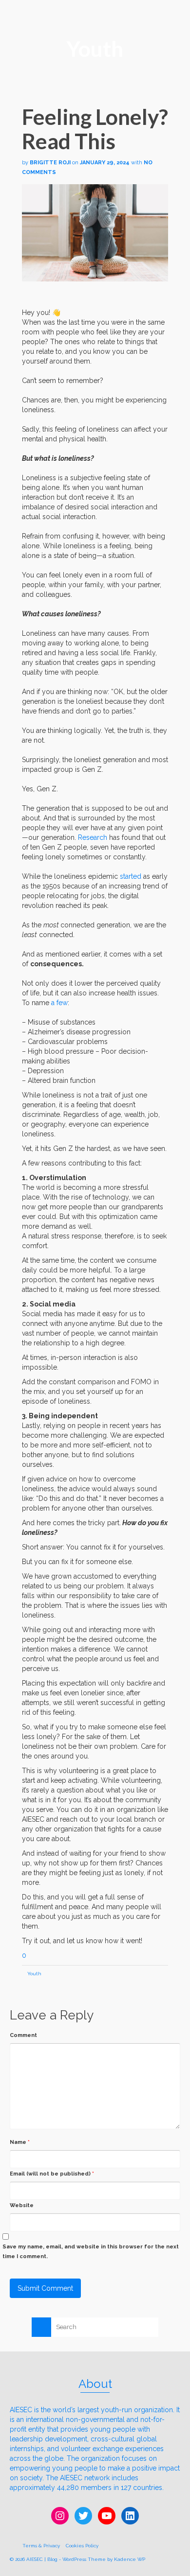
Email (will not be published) (52, 2174)
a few (58, 1003)
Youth (34, 1974)
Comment (23, 2035)
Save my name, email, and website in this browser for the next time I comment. (91, 2252)
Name (20, 2142)
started (131, 876)
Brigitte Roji (50, 163)
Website (22, 2205)
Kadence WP (130, 2559)
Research (93, 837)
